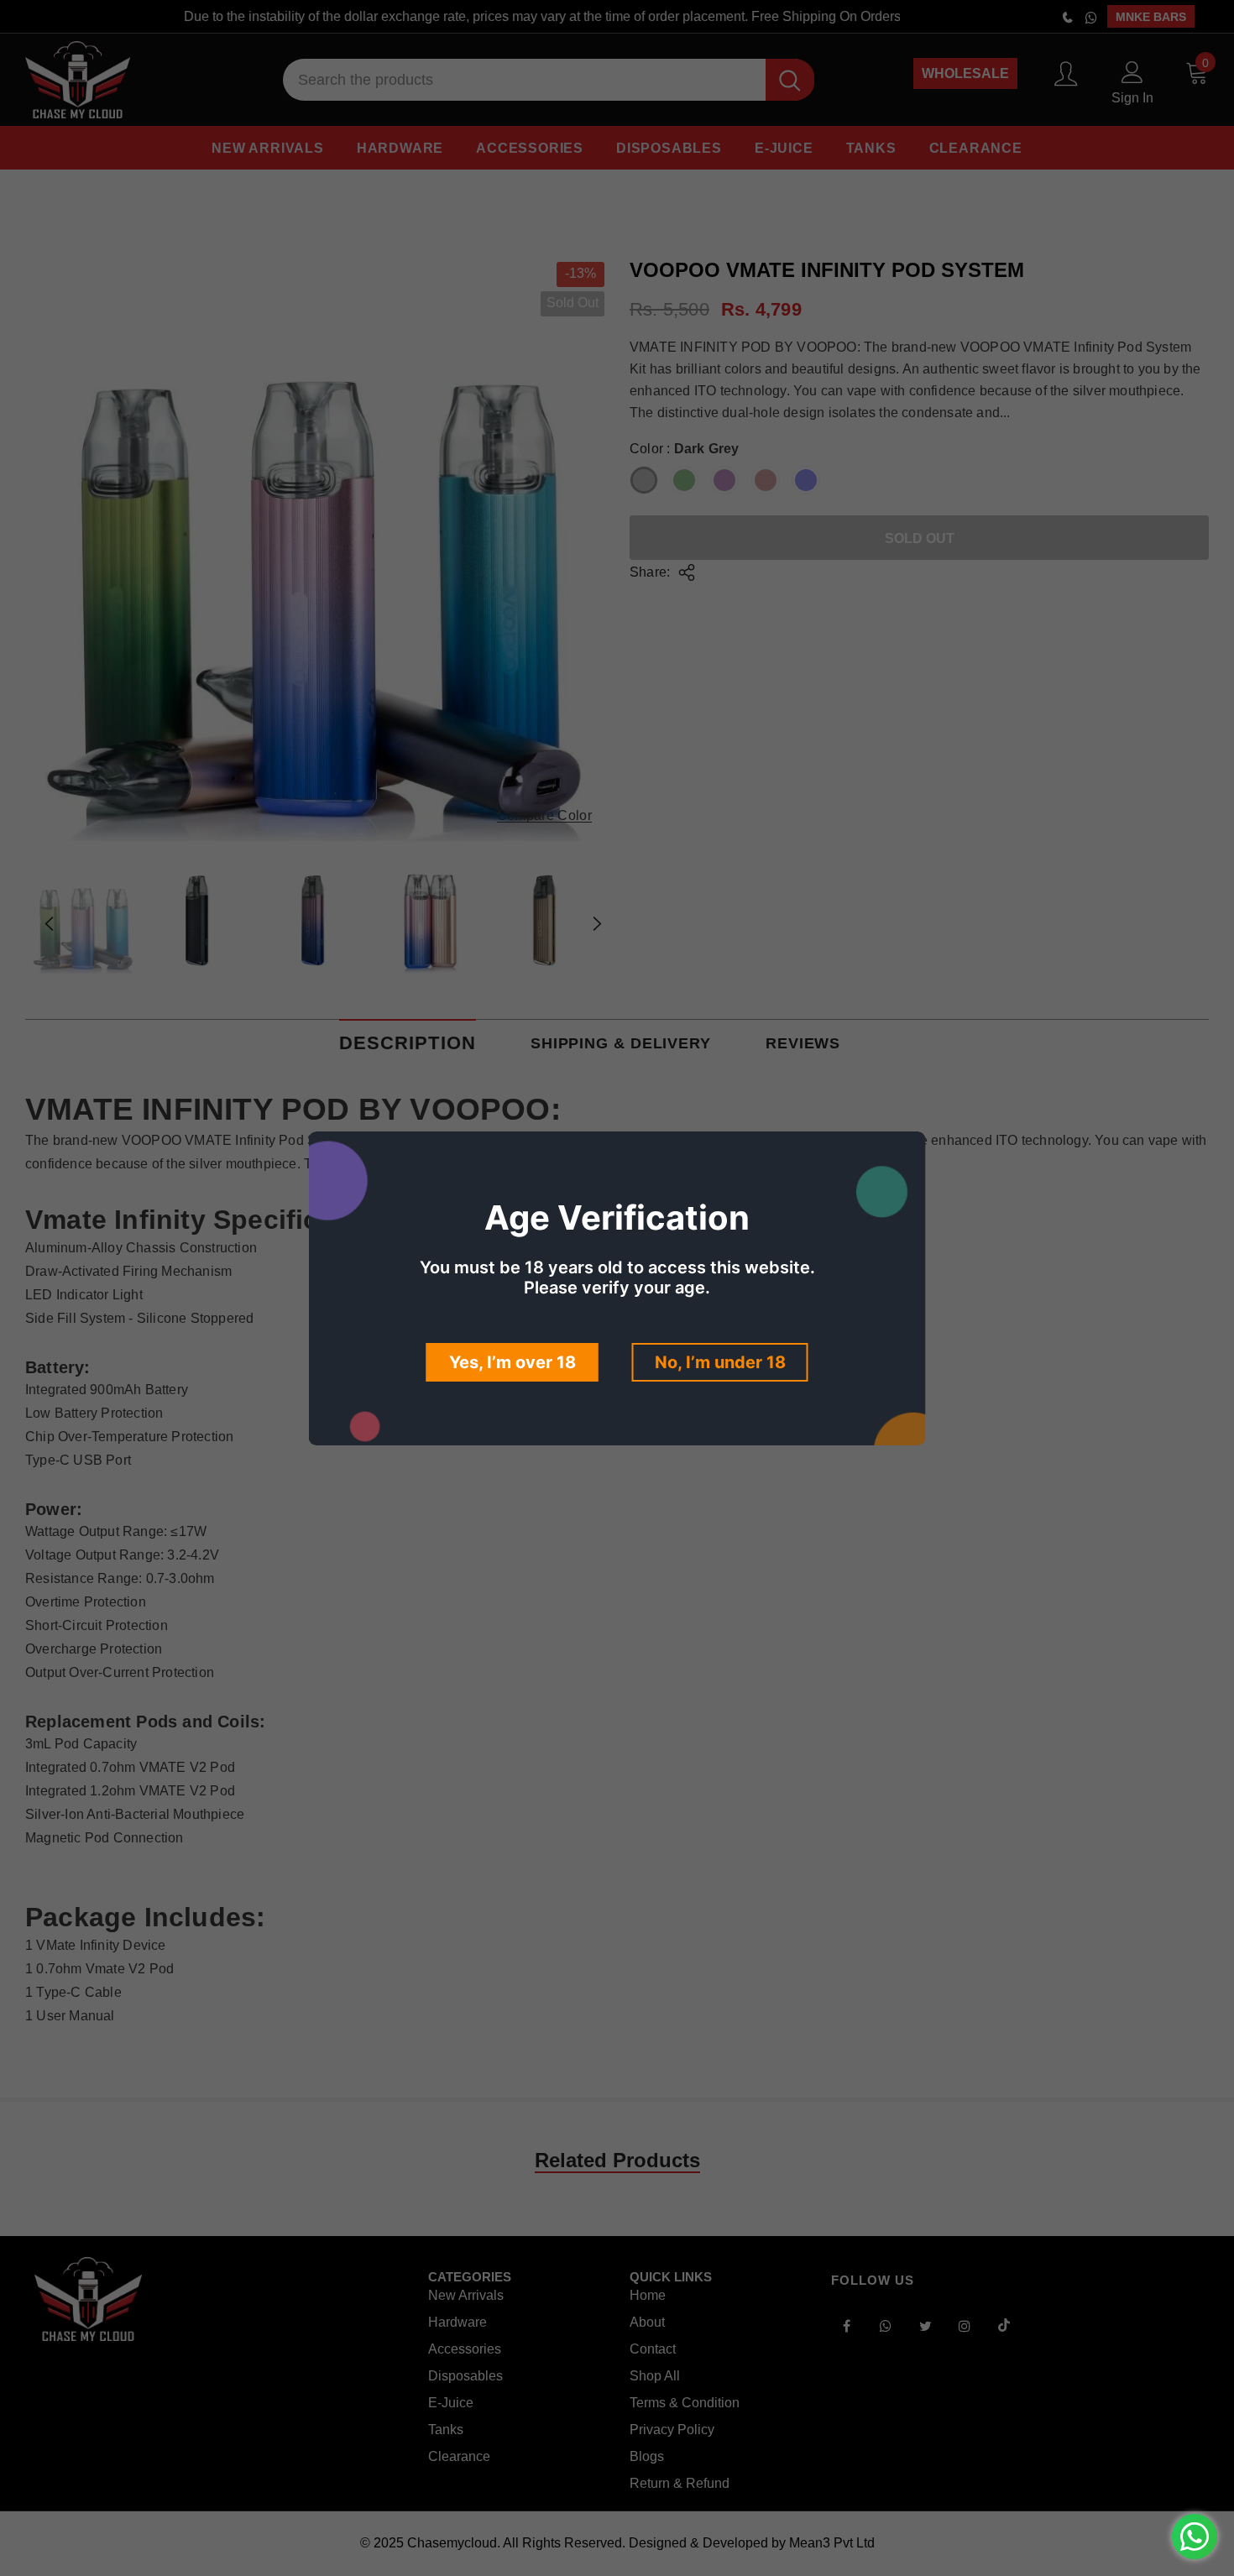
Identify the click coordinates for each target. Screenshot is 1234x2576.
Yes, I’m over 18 (512, 1362)
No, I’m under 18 (720, 1362)
